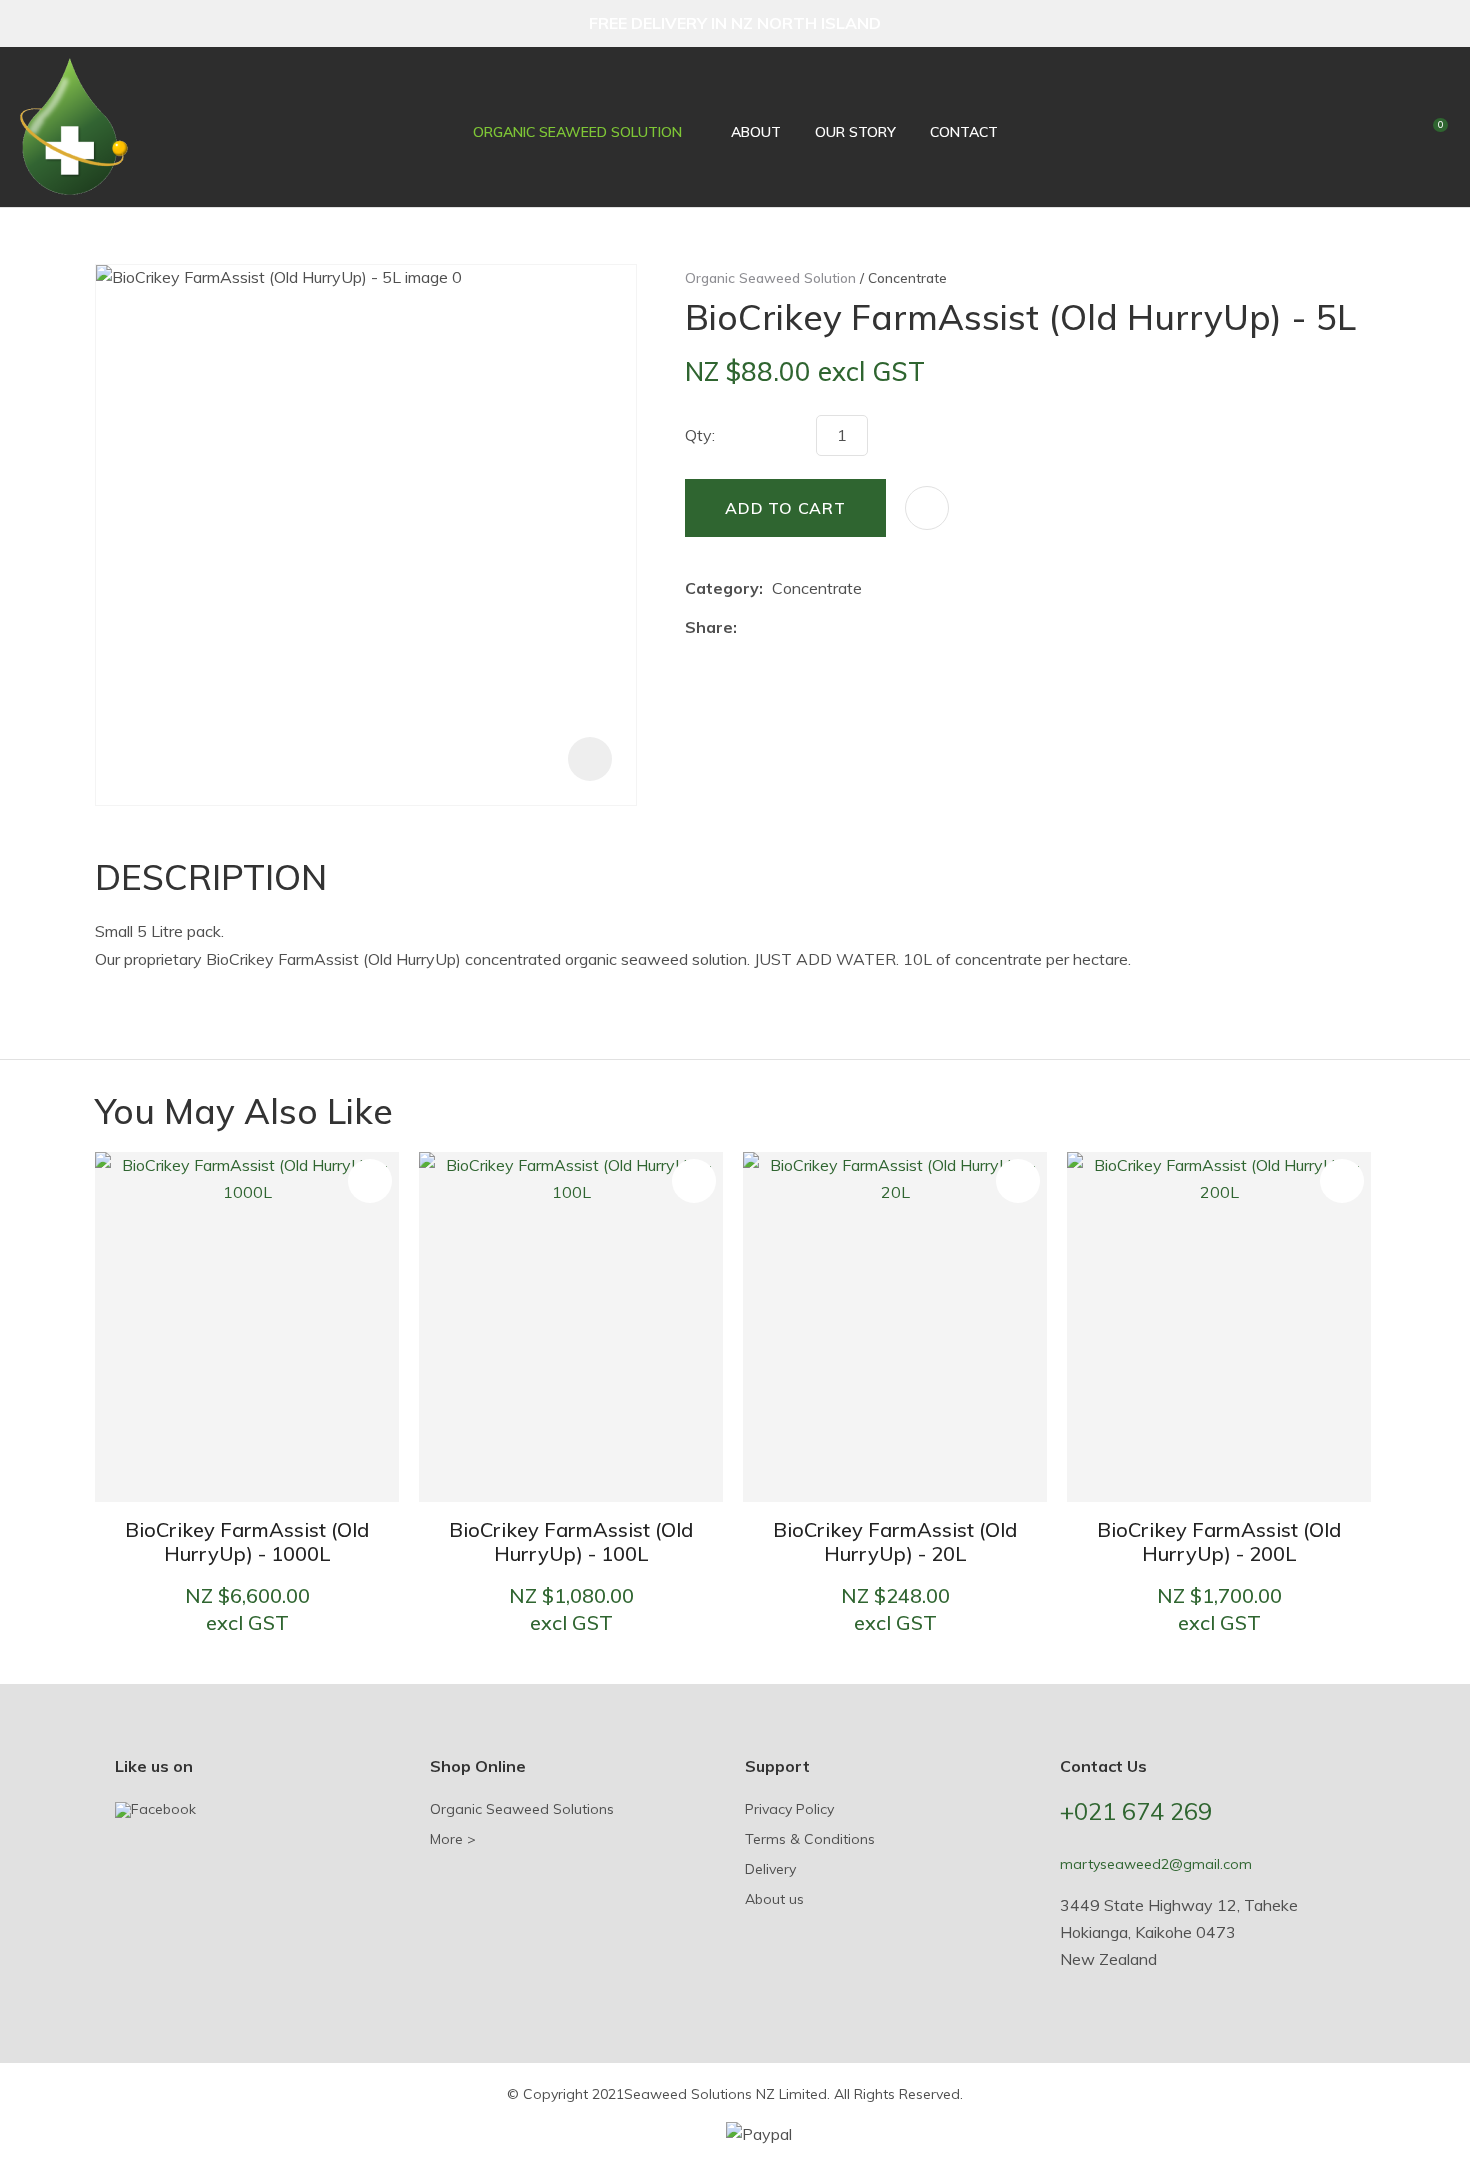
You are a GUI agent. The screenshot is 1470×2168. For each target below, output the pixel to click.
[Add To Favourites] (927, 508)
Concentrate (907, 277)
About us (774, 1899)
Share (709, 627)
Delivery (770, 1869)
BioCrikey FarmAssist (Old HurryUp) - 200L (1219, 1541)
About (756, 132)
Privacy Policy (789, 1809)
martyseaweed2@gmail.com (1156, 1864)
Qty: (700, 435)
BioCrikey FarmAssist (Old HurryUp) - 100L (571, 1541)
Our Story (855, 132)
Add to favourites (370, 1181)
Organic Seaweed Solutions (522, 1809)
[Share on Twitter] (776, 627)
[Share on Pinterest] (838, 627)
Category (722, 588)
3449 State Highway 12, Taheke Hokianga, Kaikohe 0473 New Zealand (1179, 1932)
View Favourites (1394, 130)
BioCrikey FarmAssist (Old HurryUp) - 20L (895, 1541)
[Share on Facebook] (749, 627)
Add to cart (785, 508)
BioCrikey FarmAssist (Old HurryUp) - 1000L (247, 1541)
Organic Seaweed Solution (577, 132)
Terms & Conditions (810, 1839)
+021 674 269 (1136, 1811)
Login (1360, 127)
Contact (964, 132)
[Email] (807, 627)
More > (453, 1839)
